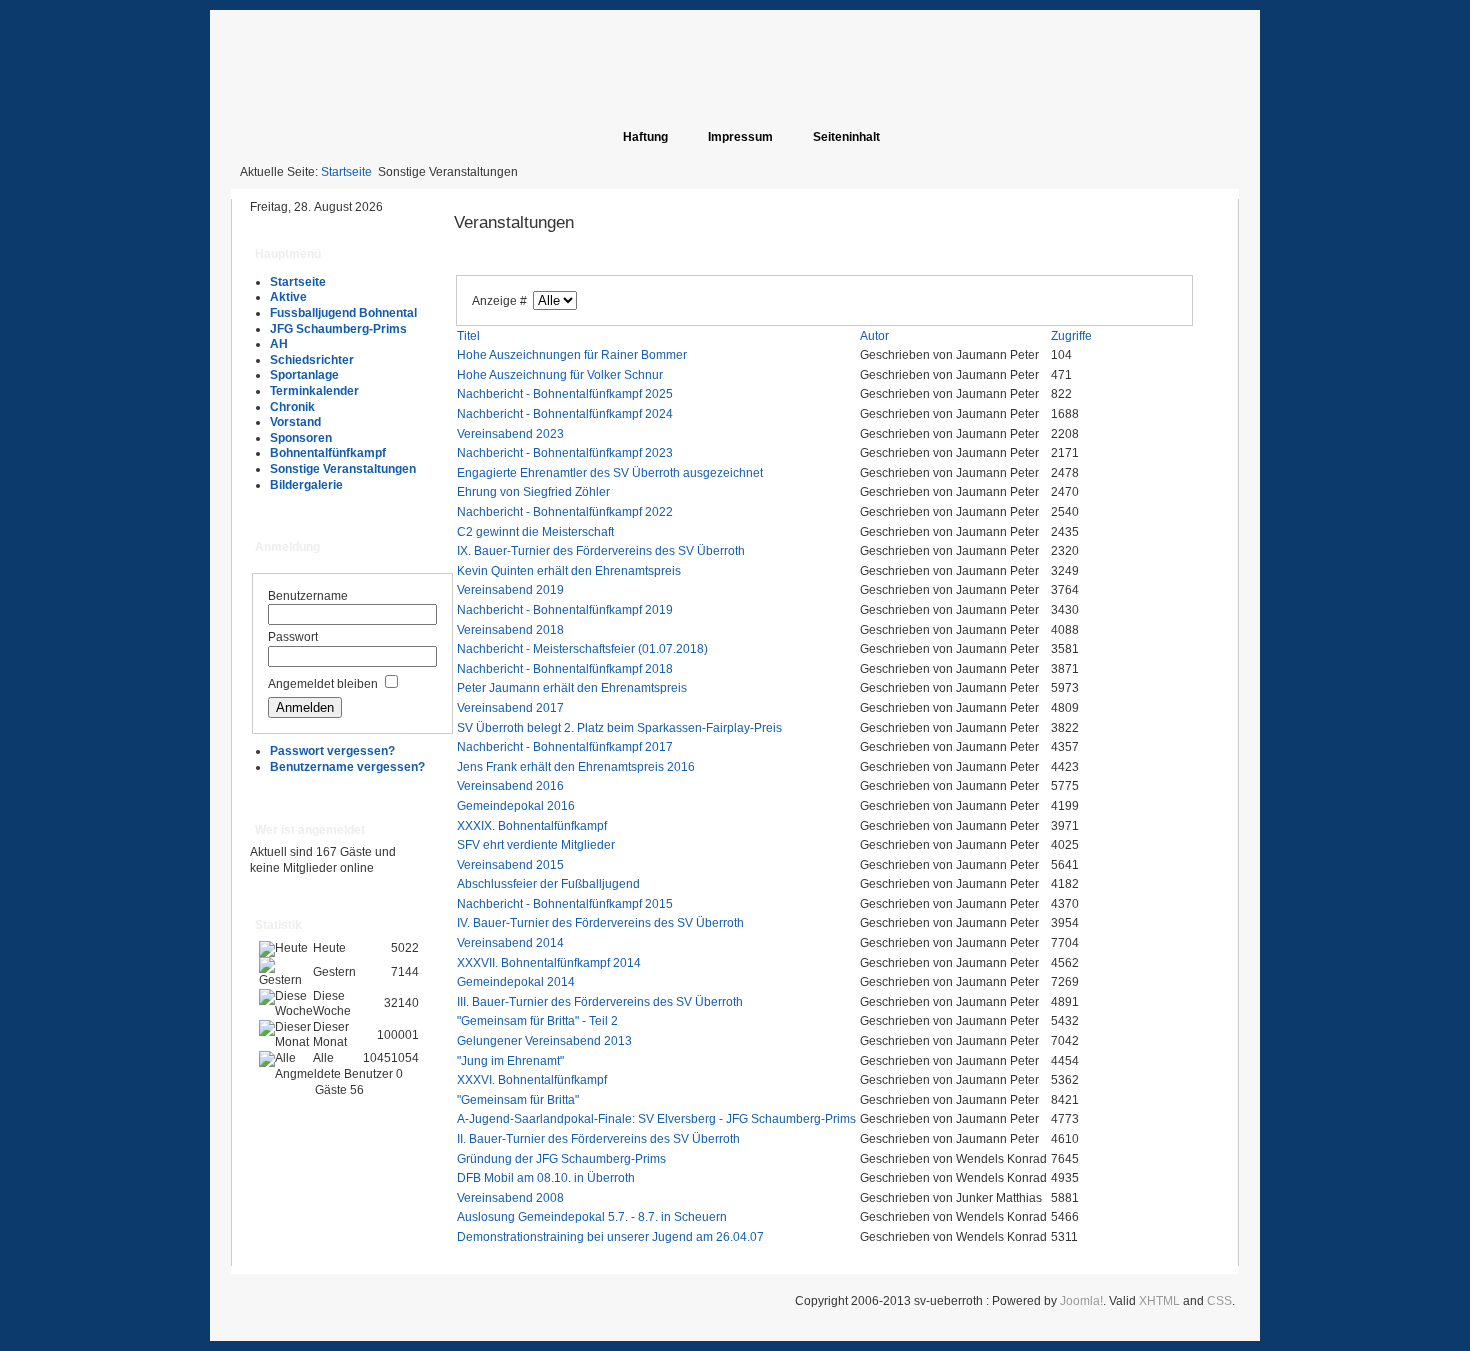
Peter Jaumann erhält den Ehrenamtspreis (572, 688)
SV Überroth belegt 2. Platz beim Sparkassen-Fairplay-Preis (619, 728)
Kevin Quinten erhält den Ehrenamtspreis (569, 571)
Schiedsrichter (312, 360)
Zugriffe (1071, 336)
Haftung (645, 137)
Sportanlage (304, 375)
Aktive (288, 297)
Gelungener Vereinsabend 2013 (544, 1041)
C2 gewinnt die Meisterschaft (535, 532)
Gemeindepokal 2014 (516, 982)
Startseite (346, 172)
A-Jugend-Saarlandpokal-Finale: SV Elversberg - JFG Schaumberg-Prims (656, 1119)
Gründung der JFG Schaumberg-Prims (561, 1159)
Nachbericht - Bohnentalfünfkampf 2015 (565, 904)
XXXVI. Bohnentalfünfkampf (532, 1080)
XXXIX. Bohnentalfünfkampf (532, 826)
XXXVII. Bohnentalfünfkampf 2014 (549, 963)
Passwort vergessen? (332, 751)
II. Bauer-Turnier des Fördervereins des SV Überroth (598, 1139)
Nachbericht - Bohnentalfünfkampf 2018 (565, 669)
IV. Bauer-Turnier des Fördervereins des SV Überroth (600, 923)
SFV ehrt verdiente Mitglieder (536, 845)
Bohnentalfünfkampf (328, 453)
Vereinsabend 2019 (510, 590)
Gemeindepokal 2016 (516, 806)
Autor (874, 336)
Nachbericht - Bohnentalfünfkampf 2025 (565, 394)
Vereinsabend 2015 (510, 865)
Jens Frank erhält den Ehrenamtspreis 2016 (576, 767)
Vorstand (295, 422)
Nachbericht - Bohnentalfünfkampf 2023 (565, 453)
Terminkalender (314, 391)
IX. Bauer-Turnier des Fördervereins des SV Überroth (601, 551)
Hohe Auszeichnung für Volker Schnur (560, 375)
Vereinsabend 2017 (510, 708)
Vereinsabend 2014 (510, 943)
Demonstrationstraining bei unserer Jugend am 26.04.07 (610, 1237)
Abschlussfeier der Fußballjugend (548, 884)
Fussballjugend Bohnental (343, 313)
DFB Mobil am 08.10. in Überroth (546, 1178)
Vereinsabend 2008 (510, 1198)
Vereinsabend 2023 (510, 434)
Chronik (292, 407)
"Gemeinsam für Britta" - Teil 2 (537, 1021)
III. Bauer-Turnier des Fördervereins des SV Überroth (600, 1002)
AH (279, 344)
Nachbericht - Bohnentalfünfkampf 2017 (565, 747)
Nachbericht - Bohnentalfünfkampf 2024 (565, 414)
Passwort (293, 637)
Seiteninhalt (846, 137)
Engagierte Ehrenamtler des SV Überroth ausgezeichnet (610, 473)
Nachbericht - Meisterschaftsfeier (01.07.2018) (582, 649)
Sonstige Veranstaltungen (343, 469)
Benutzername (308, 596)
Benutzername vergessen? (347, 767)
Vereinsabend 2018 (510, 630)
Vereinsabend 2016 (510, 786)
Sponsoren (301, 438)
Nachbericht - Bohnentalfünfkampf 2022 (565, 512)
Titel (468, 336)
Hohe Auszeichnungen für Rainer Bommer (572, 355)
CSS (1219, 1301)
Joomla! (1081, 1301)
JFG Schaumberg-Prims (338, 329)
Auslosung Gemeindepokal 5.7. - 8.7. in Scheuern (592, 1217)
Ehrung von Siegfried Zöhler (533, 492)
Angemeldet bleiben (323, 684)
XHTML (1159, 1301)
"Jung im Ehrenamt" (510, 1061)
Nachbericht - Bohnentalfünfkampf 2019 (565, 610)
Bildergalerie (306, 485)
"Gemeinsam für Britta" (518, 1100)
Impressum (740, 137)
